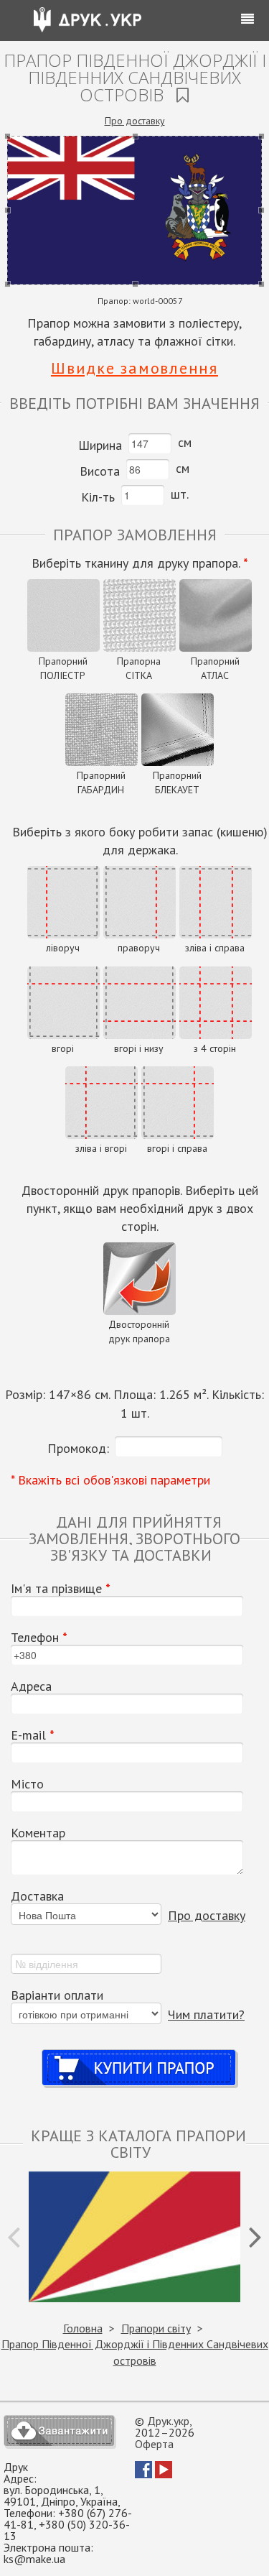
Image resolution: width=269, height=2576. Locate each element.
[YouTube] (164, 2474)
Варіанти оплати (57, 1995)
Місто (27, 1784)
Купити (140, 2054)
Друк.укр (168, 2421)
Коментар (38, 1833)
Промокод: (78, 1448)
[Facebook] (143, 2474)
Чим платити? (206, 2014)
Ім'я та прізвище (61, 1589)
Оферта (154, 2444)
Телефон (39, 1638)
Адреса (31, 1686)
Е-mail (33, 1735)
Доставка (37, 1896)
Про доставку (135, 121)
